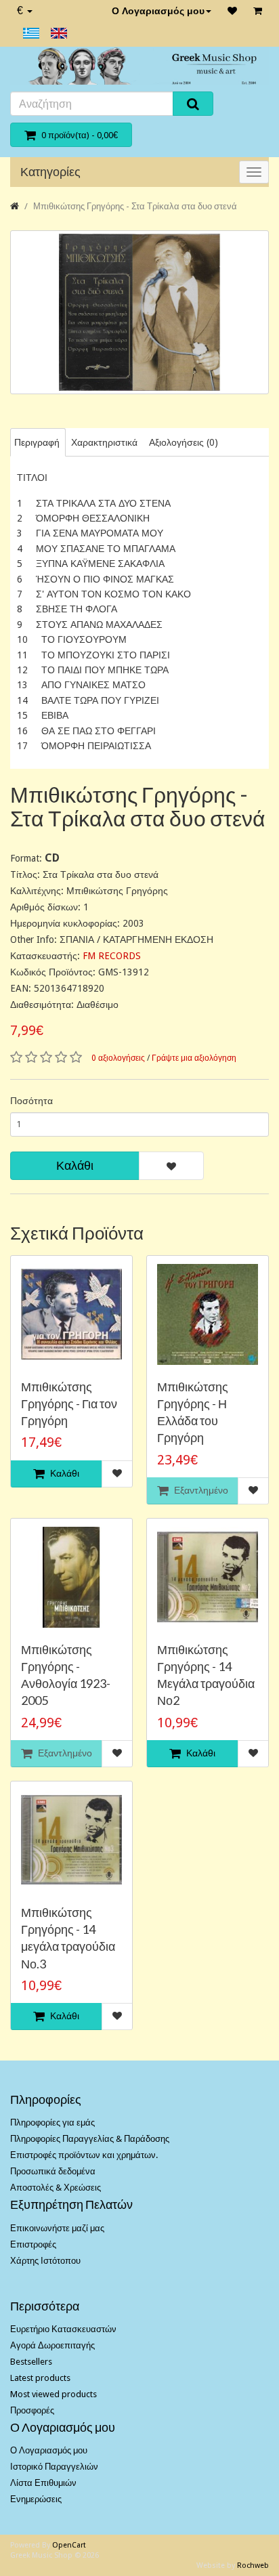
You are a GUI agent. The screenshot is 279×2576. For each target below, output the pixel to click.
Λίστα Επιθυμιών (43, 2483)
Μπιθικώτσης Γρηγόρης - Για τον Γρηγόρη (69, 1403)
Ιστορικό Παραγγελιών (54, 2467)
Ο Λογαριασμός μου (158, 11)
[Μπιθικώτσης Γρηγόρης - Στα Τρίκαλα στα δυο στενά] (139, 313)
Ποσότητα (31, 1101)
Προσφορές (32, 2410)
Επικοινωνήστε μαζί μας (57, 2228)
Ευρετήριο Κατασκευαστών (63, 2329)
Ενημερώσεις (36, 2499)
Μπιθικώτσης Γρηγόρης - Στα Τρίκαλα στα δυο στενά (135, 206)
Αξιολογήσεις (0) (184, 442)
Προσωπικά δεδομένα (53, 2171)
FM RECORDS (112, 956)
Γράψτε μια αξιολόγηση (194, 1058)
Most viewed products (53, 2394)
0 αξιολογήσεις (118, 1058)
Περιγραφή (37, 442)
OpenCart (69, 2545)
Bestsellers (31, 2362)
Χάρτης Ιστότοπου (45, 2261)
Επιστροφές (33, 2244)
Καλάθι (75, 1165)
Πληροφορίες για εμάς (52, 2123)
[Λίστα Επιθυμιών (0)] (232, 11)
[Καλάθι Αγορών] (258, 11)
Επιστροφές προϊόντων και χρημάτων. (84, 2155)
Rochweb (253, 2566)
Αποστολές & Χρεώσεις (56, 2188)
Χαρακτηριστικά (104, 442)
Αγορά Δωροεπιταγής (52, 2345)
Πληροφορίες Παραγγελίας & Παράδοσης (90, 2139)
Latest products (40, 2378)
